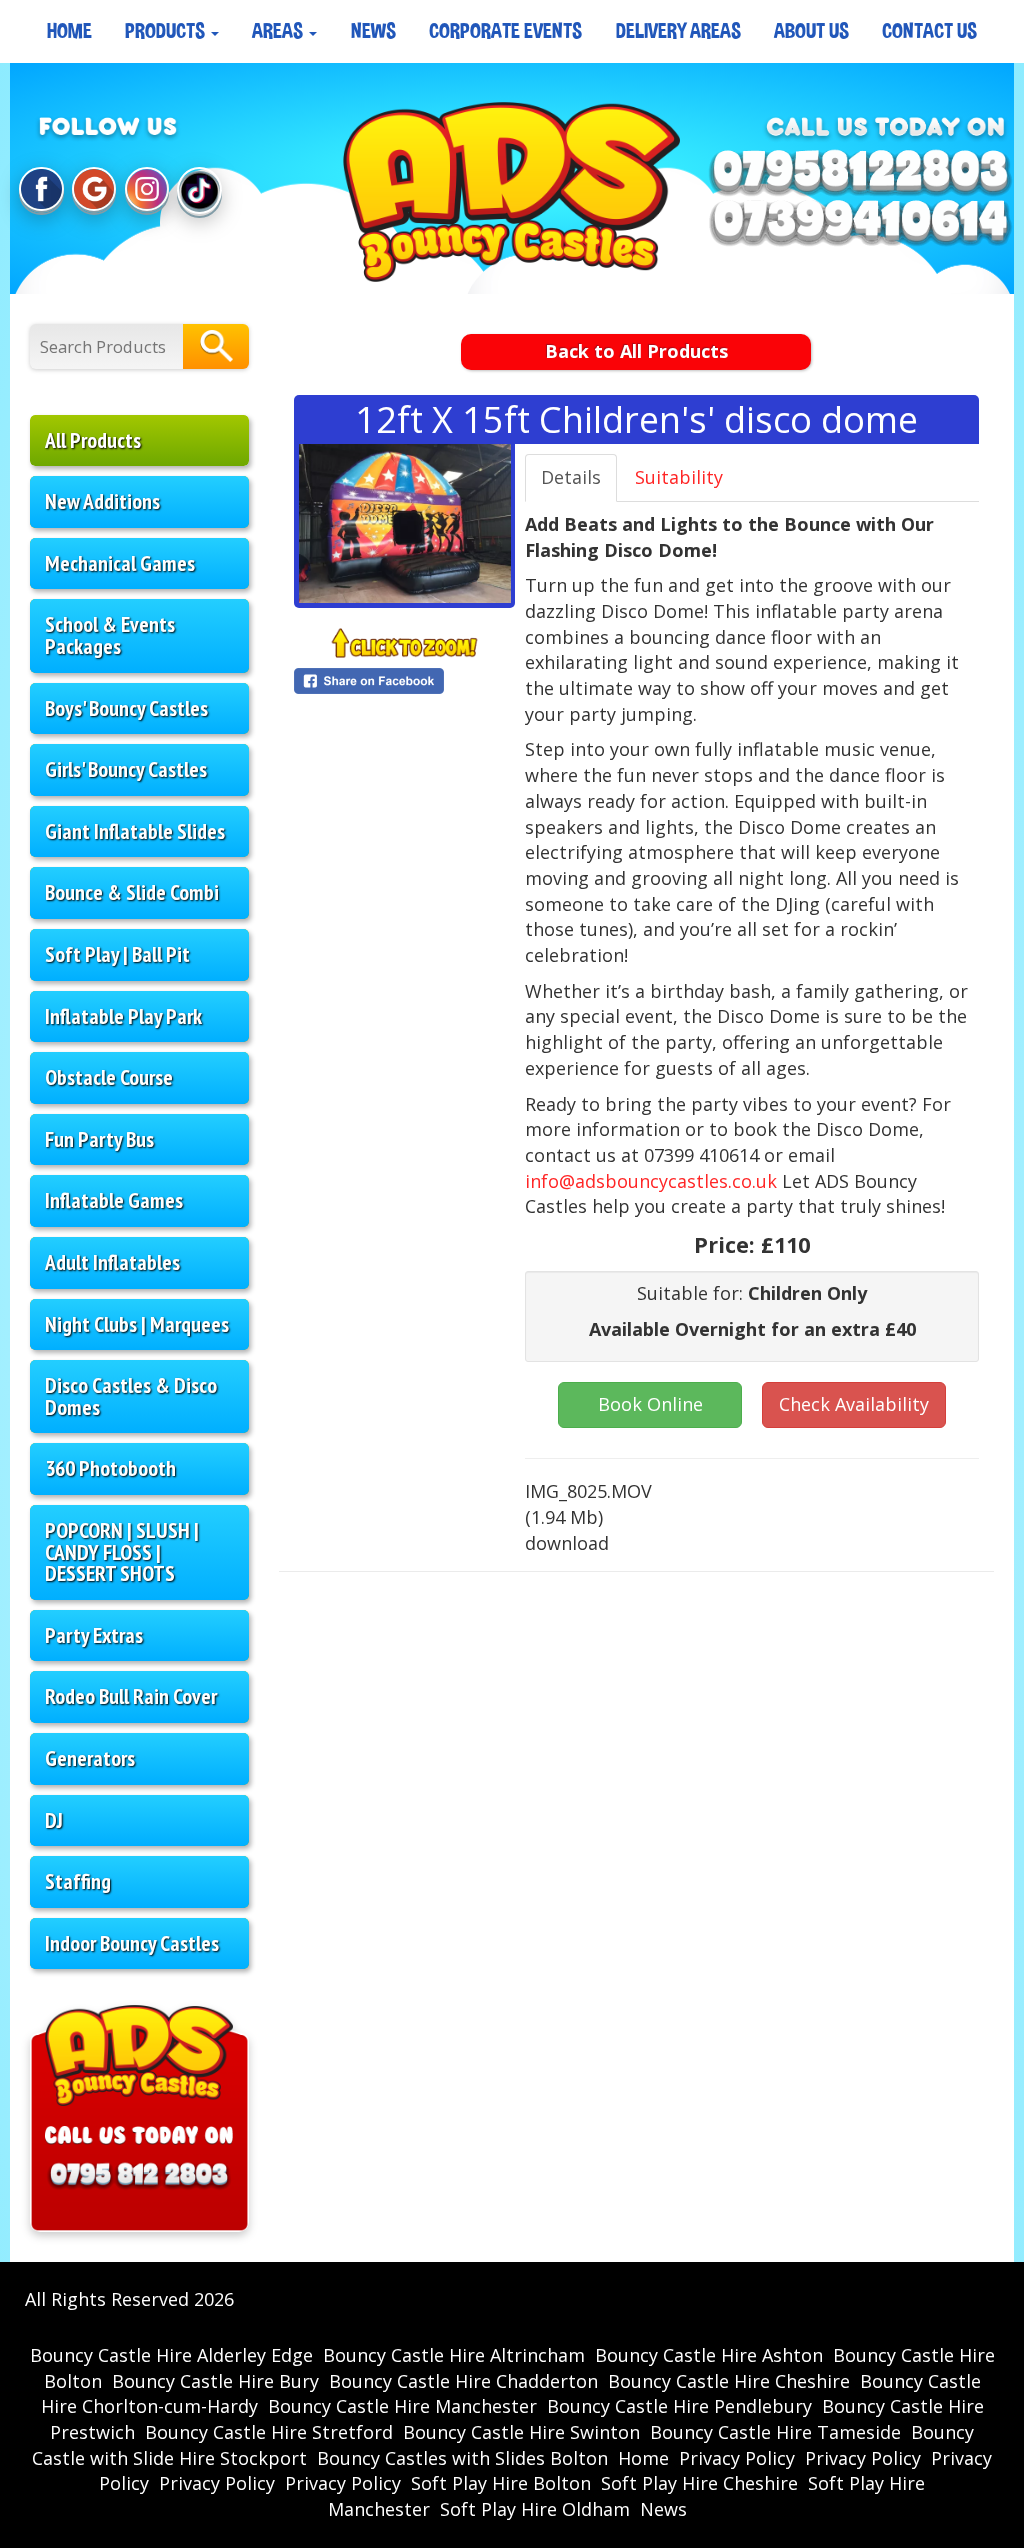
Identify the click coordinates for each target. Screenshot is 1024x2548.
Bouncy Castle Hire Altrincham (454, 2355)
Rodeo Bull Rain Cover (131, 1696)
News (373, 31)
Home (69, 31)
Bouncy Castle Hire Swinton (521, 2432)
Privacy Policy (737, 2458)
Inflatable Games (114, 1200)
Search (215, 346)
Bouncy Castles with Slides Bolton (462, 2458)
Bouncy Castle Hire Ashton (709, 2355)
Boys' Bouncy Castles (126, 708)
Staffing (78, 1881)
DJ (54, 1820)
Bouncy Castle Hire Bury (215, 2381)
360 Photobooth (110, 1468)
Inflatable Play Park (123, 1016)
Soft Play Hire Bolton (501, 2483)
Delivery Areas (678, 31)
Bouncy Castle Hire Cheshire (729, 2381)
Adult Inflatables (112, 1262)
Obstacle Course (109, 1077)
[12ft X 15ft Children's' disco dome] (405, 523)
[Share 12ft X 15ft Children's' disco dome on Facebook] (405, 681)
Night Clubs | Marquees (137, 1324)
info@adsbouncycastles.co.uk (651, 1181)
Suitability (679, 477)
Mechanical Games (120, 563)
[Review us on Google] (94, 190)
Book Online (650, 1404)
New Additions (102, 501)
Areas (279, 31)
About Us (811, 31)
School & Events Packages (110, 635)
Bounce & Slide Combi (132, 892)
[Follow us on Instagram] (147, 190)
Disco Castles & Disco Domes (131, 1396)
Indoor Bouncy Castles (132, 1943)
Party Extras (94, 1635)
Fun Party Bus (99, 1139)
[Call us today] (860, 172)
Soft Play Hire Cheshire (699, 2483)
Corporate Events (505, 31)
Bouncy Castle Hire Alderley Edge (171, 2355)
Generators (90, 1758)
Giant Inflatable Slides (135, 831)
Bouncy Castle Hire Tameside (775, 2432)
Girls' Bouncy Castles (126, 769)
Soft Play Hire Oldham (535, 2509)
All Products (93, 440)
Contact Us (929, 31)
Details (571, 477)
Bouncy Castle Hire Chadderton (463, 2381)
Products (167, 31)
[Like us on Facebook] (41, 190)
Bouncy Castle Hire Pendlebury (679, 2406)
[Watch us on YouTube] (199, 190)
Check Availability (854, 1404)
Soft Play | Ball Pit (117, 954)
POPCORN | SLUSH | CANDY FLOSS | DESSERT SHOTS (122, 1551)
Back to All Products (636, 351)
